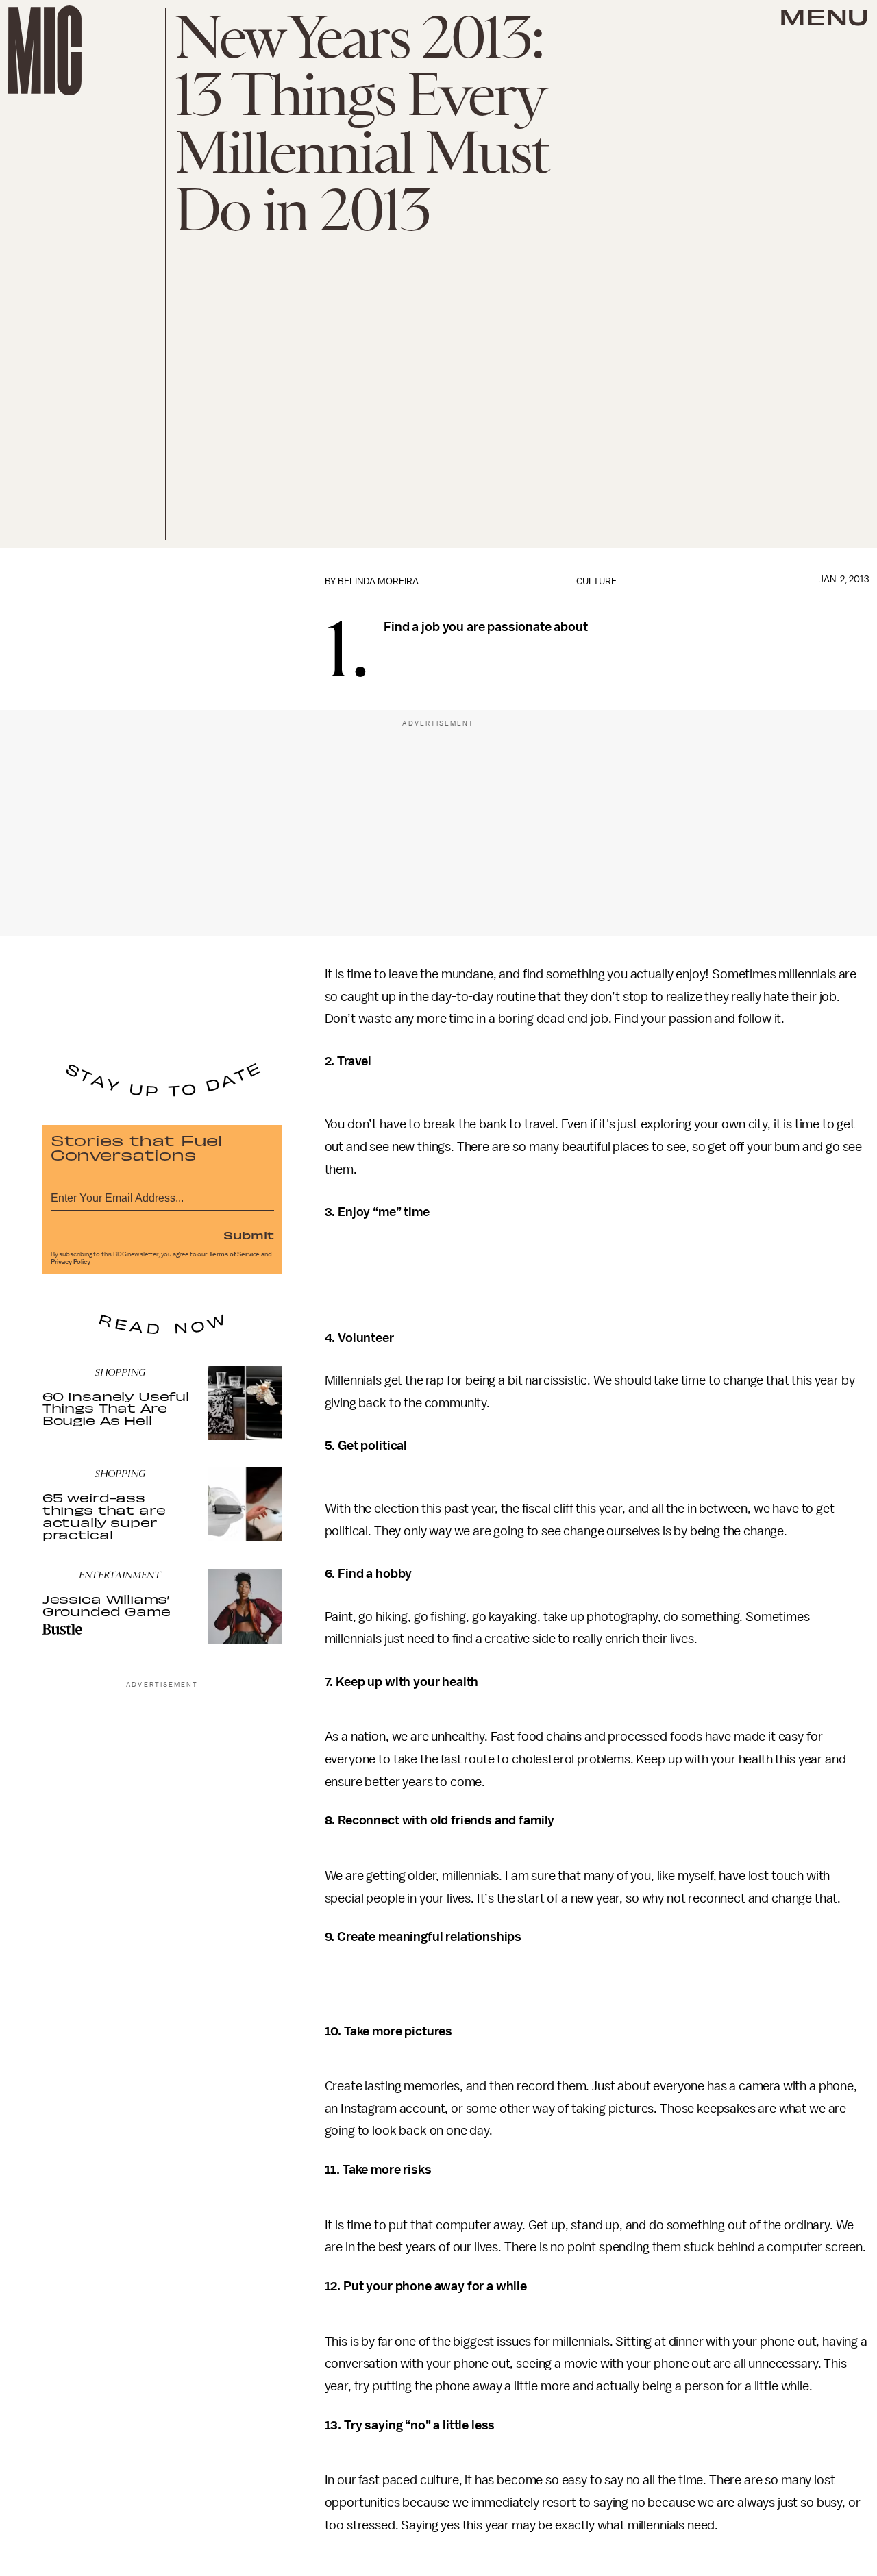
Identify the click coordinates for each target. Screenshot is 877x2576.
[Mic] (45, 50)
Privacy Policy (71, 1262)
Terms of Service (234, 1254)
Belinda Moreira (378, 581)
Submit (249, 1235)
